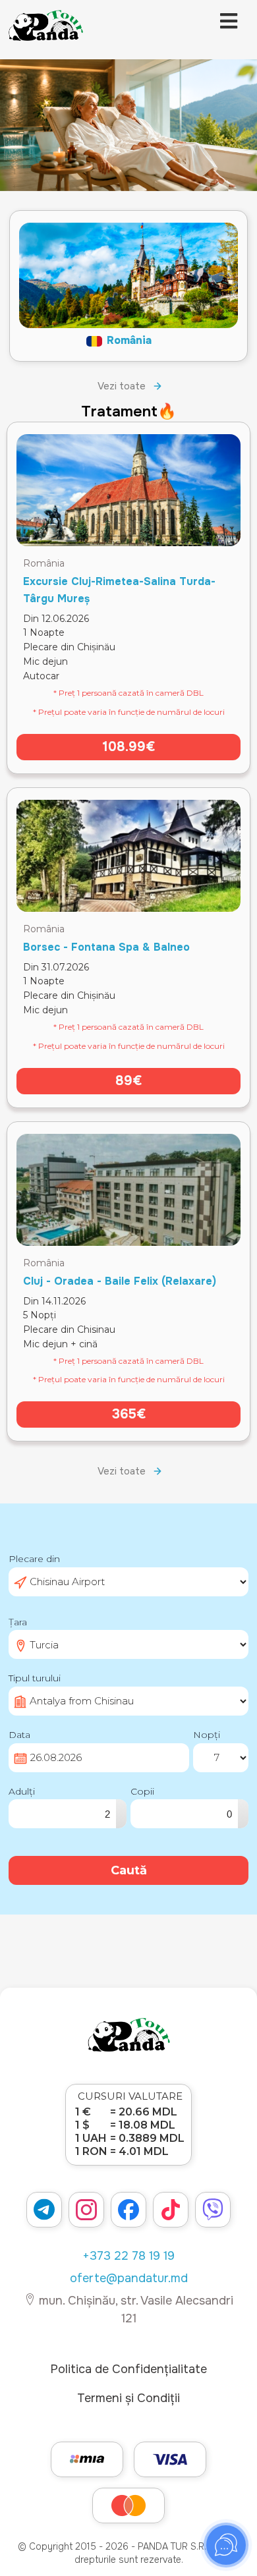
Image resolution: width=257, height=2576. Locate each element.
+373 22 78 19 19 (128, 2256)
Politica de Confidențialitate (128, 2369)
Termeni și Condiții (128, 2398)
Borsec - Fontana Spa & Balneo (106, 947)
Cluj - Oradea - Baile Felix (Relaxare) (120, 1281)
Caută (129, 1870)
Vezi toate (122, 386)
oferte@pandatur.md (129, 2278)
